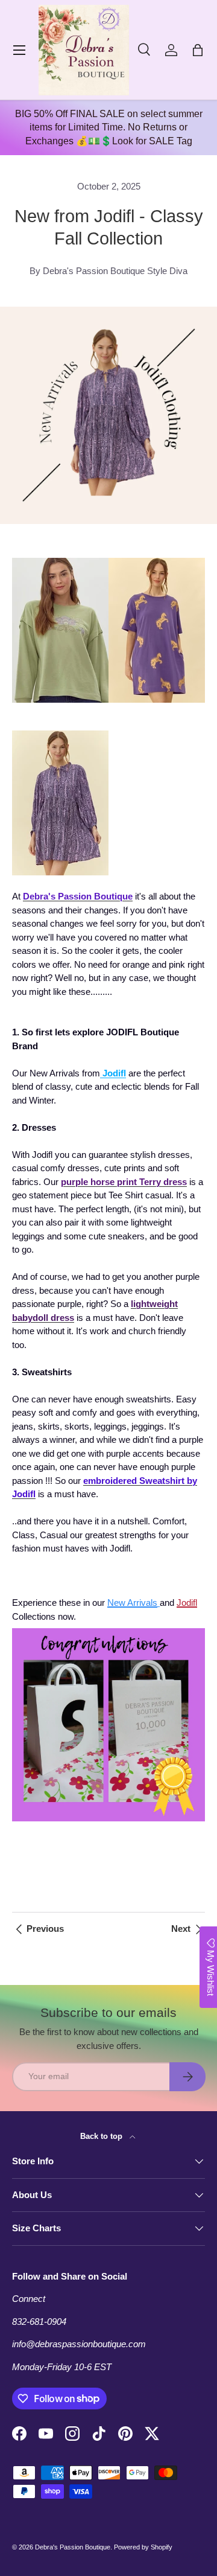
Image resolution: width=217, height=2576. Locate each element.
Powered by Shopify (143, 2547)
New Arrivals (132, 1603)
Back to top (102, 2136)
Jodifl (187, 1603)
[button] (198, 50)
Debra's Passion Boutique (73, 2547)
